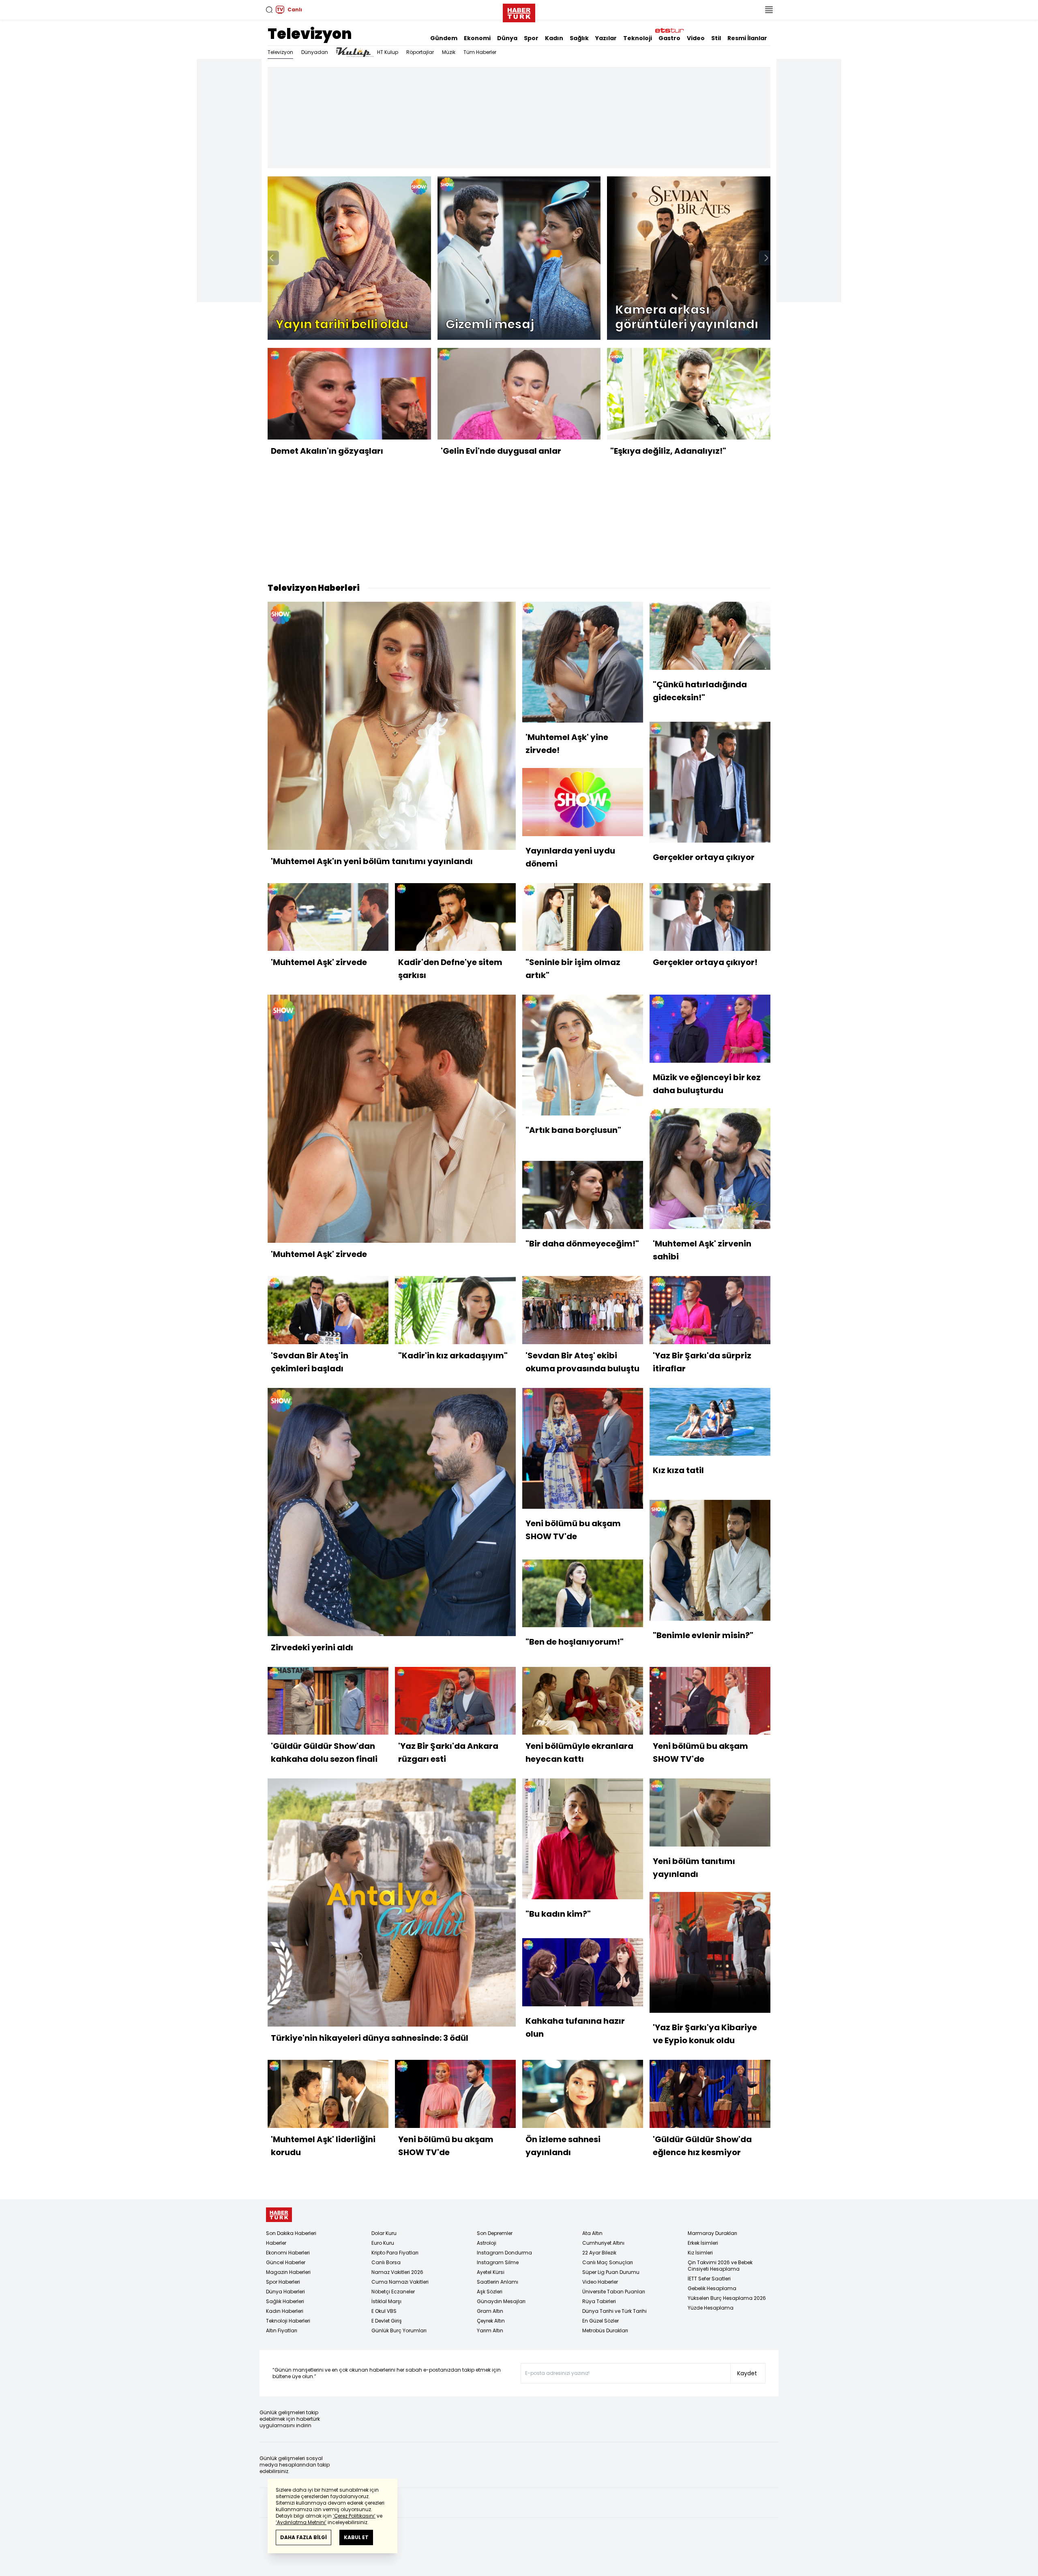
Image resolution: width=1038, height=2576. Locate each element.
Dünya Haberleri (285, 2292)
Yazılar (606, 38)
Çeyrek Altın (491, 2321)
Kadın (554, 38)
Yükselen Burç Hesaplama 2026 (727, 2298)
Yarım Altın (490, 2330)
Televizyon (310, 34)
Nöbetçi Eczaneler (393, 2292)
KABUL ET (356, 2537)
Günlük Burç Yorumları (399, 2330)
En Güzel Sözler (600, 2321)
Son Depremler (495, 2233)
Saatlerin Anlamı (498, 2282)
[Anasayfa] (279, 2215)
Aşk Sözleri (490, 2292)
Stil (716, 38)
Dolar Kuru (384, 2233)
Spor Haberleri (283, 2282)
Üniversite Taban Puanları (614, 2292)
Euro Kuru (383, 2243)
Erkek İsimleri (703, 2243)
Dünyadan (315, 52)
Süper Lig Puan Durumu (611, 2272)
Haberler (276, 2243)
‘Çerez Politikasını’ (354, 2516)
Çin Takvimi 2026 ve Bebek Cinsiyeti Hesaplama (720, 2266)
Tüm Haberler (480, 52)
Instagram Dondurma (504, 2253)
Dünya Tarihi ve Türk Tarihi (614, 2311)
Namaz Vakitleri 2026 (397, 2272)
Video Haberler (600, 2282)
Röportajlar (420, 52)
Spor (531, 38)
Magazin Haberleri (288, 2272)
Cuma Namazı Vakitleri (400, 2282)
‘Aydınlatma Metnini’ (301, 2522)
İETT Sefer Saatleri (709, 2279)
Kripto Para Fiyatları (395, 2253)
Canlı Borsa (386, 2262)
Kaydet (747, 2373)
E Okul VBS (384, 2311)
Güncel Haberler (286, 2262)
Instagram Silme (498, 2262)
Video (696, 38)
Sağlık (579, 38)
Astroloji (487, 2243)
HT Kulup (388, 52)
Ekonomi (477, 38)
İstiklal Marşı (386, 2301)
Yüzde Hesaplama (711, 2308)
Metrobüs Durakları (605, 2330)
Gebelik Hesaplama (712, 2288)
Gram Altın (490, 2311)
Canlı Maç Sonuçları (608, 2262)
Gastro (669, 38)
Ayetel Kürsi (491, 2272)
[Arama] (269, 10)
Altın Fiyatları (282, 2330)
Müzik (449, 52)
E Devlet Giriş (387, 2321)
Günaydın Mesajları (501, 2301)
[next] (766, 258)
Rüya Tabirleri (599, 2301)
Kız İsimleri (700, 2253)
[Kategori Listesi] (769, 10)
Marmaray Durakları (712, 2233)
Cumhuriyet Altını (603, 2243)
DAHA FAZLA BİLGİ (303, 2537)
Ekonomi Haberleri (288, 2253)
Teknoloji (638, 38)
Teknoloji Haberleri (288, 2321)
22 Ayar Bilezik (599, 2253)
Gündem (444, 38)
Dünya (507, 38)
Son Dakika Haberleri (291, 2233)
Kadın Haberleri (285, 2311)
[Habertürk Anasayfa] (519, 11)
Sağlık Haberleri (285, 2301)
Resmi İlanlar (747, 38)
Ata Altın (592, 2233)
